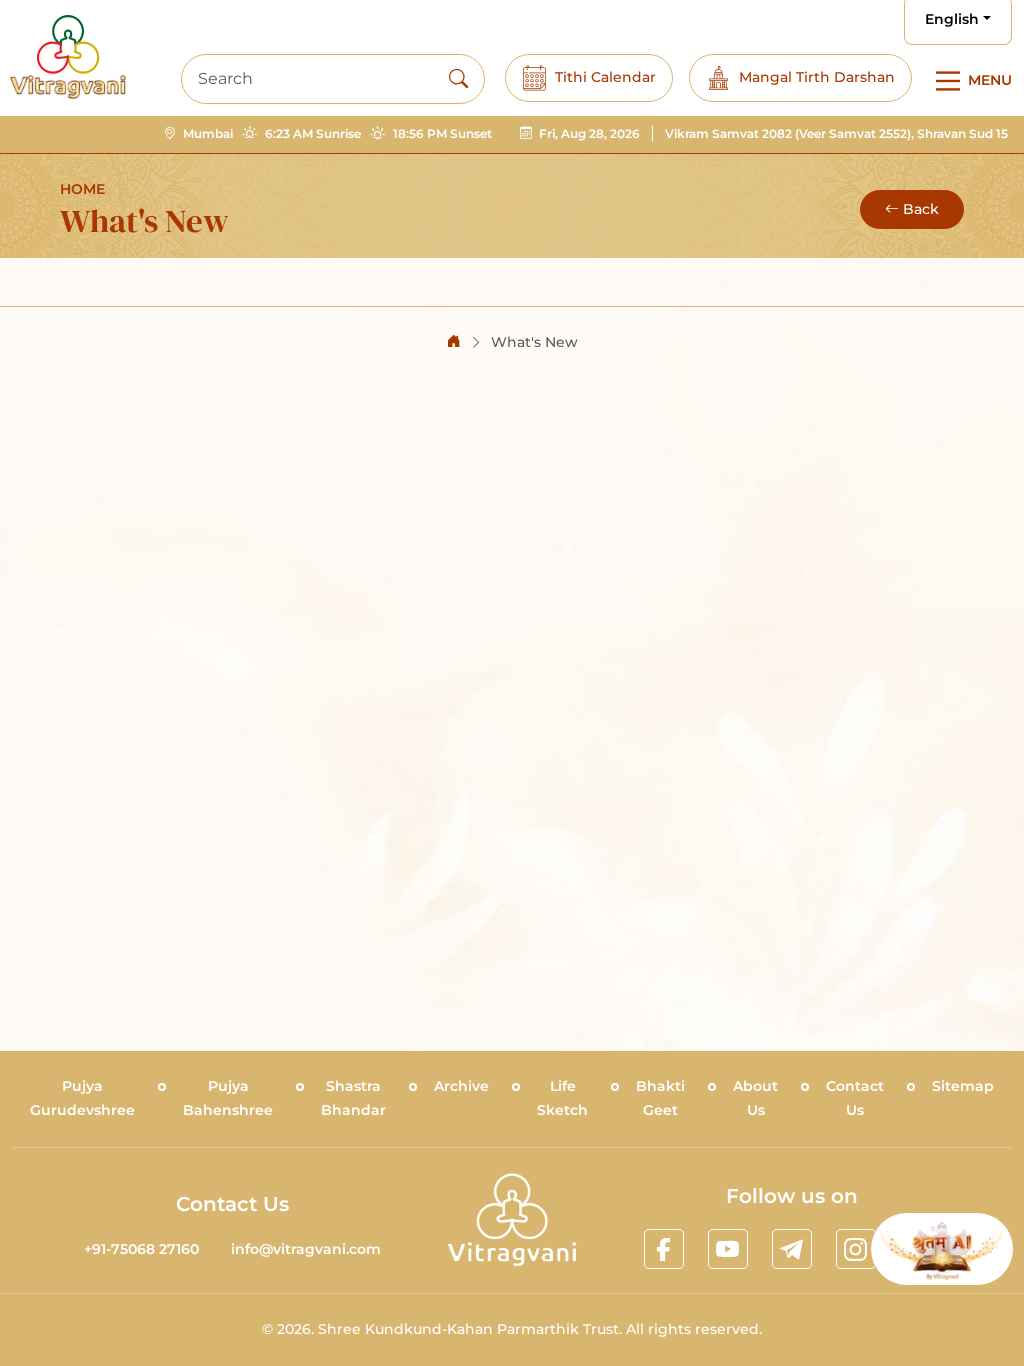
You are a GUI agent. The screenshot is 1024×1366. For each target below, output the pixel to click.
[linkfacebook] (664, 1249)
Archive (461, 1086)
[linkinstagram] (856, 1249)
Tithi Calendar (605, 77)
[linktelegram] (792, 1249)
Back (921, 209)
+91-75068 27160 (141, 1249)
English (952, 19)
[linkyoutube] (728, 1249)
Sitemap (963, 1086)
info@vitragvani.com (306, 1249)
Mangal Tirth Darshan (817, 77)
